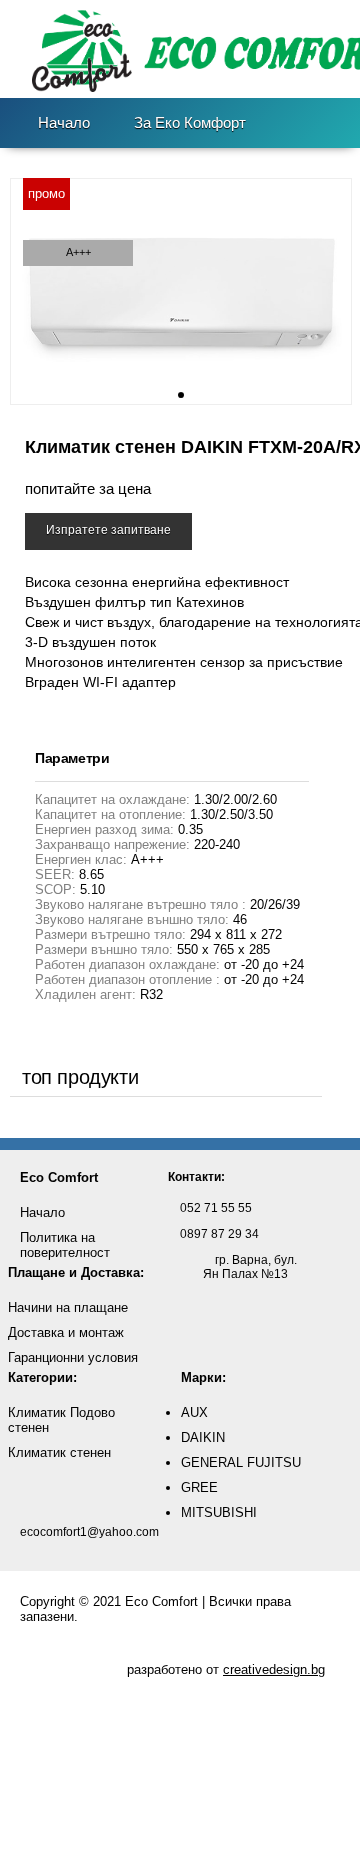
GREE (199, 1487)
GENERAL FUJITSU (241, 1462)
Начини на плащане (68, 1307)
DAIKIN (203, 1437)
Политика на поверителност (65, 1245)
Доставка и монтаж (66, 1332)
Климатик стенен (59, 1452)
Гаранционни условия (73, 1357)
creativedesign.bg (274, 1669)
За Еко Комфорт (190, 122)
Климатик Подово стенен (61, 1420)
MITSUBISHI (219, 1512)
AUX (194, 1412)
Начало (64, 122)
